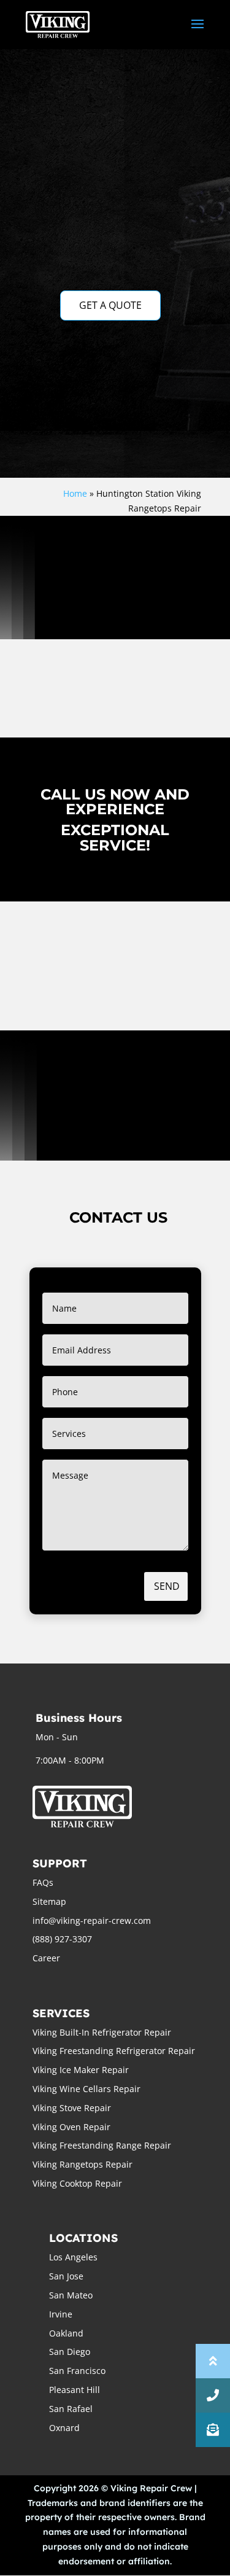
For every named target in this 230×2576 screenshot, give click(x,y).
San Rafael (71, 2409)
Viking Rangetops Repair (82, 2164)
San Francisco (77, 2371)
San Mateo (71, 2295)
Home (75, 493)
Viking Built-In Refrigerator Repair (102, 2032)
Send (167, 1586)
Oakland (66, 2333)
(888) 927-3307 (62, 1939)
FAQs (43, 1882)
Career (46, 1958)
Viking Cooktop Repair (77, 2183)
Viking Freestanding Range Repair (102, 2145)
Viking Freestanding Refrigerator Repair (114, 2051)
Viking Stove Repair (72, 2108)
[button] (213, 2430)
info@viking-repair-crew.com (92, 1920)
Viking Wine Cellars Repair (86, 2089)
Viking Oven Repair (71, 2127)
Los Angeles (73, 2257)
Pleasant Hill (75, 2390)
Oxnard (64, 2428)
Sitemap (49, 1901)
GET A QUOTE (110, 305)
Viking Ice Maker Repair (81, 2070)
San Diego (70, 2352)
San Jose (66, 2276)
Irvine (61, 2314)
